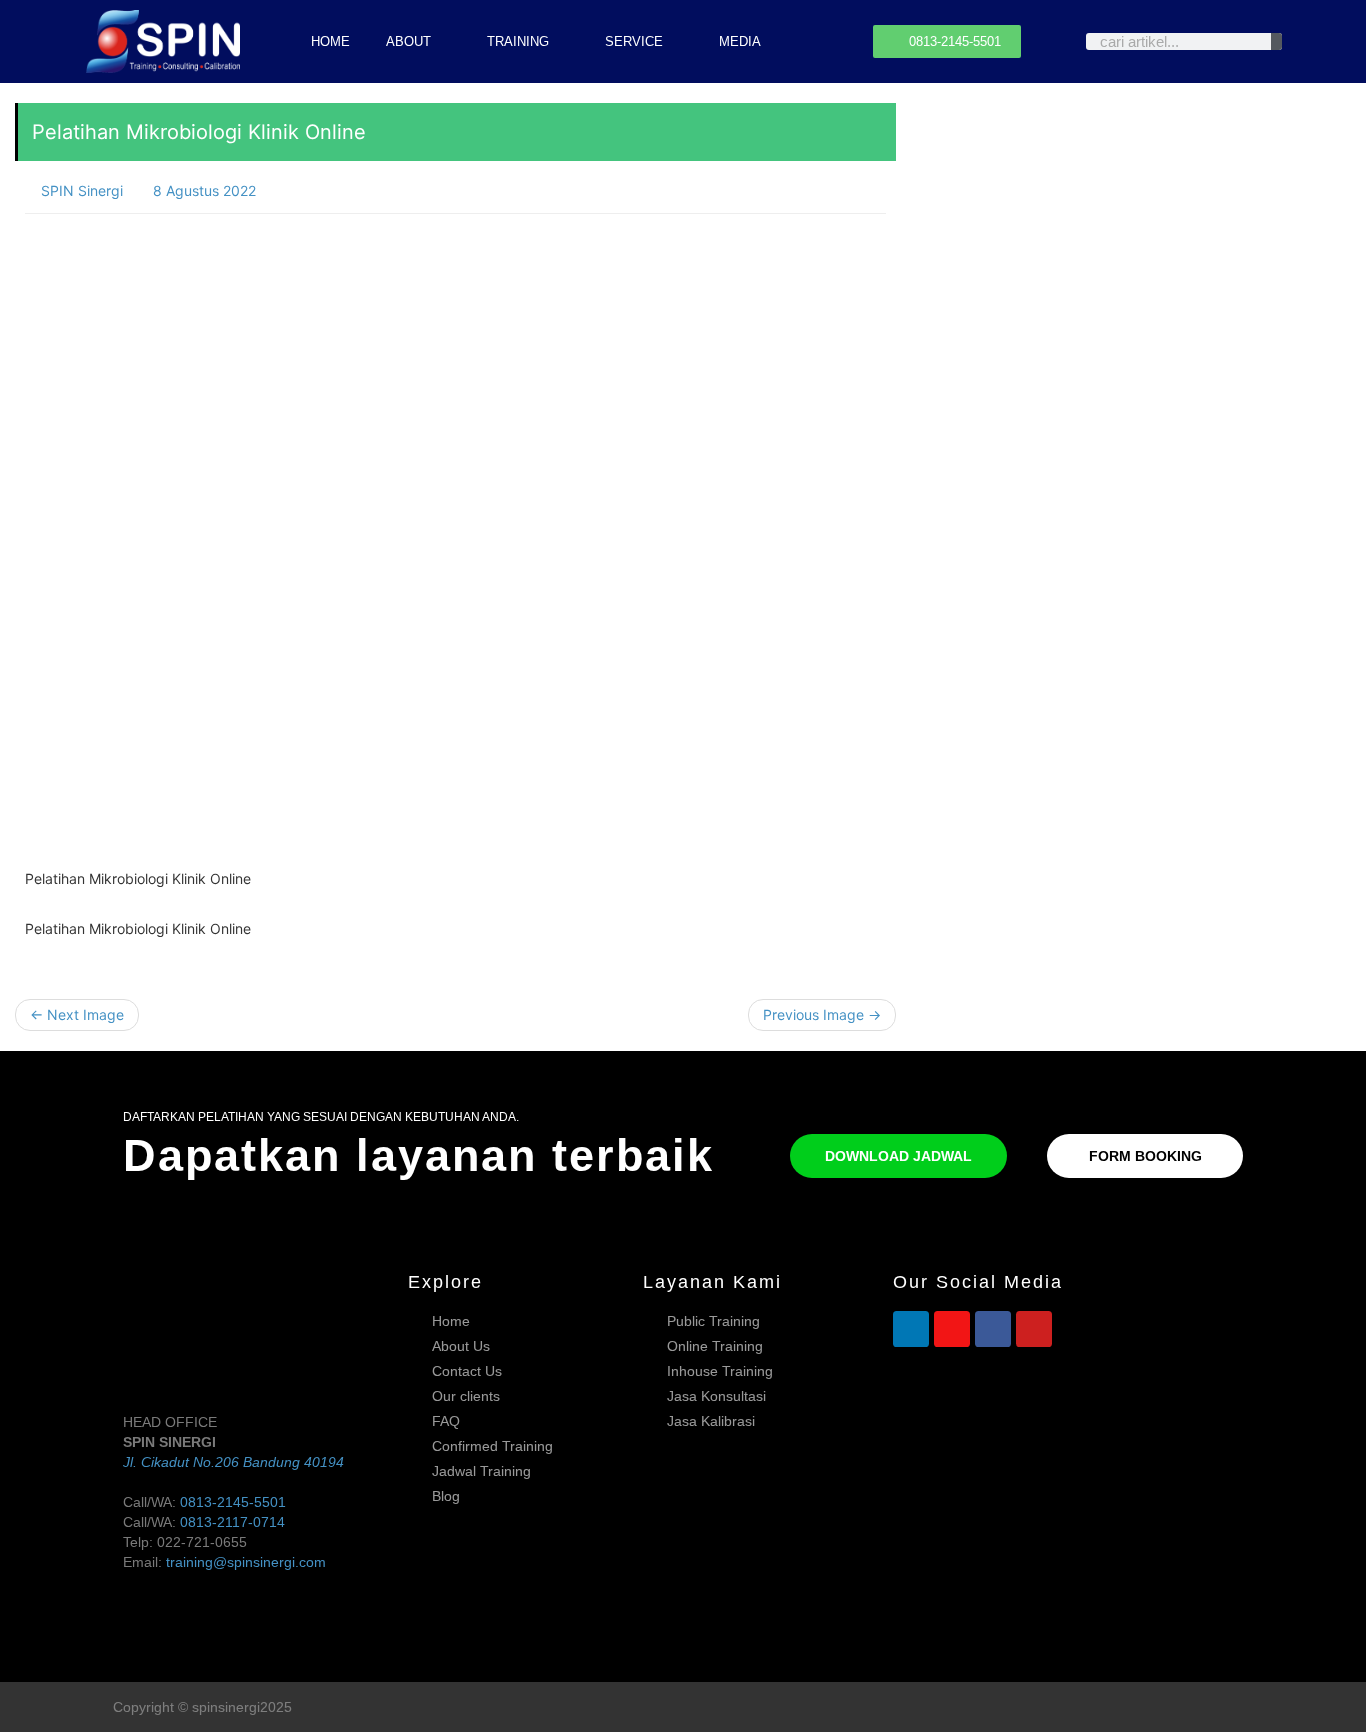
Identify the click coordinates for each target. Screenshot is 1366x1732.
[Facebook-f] (1206, 1706)
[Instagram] (952, 1329)
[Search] (1276, 41)
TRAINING (518, 41)
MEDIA (740, 41)
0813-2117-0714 (232, 1522)
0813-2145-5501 (233, 1502)
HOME (330, 41)
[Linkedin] (911, 1329)
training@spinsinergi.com (246, 1562)
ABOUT (408, 41)
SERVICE (634, 41)
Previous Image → (822, 1014)
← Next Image (77, 1014)
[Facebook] (993, 1329)
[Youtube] (1034, 1329)
